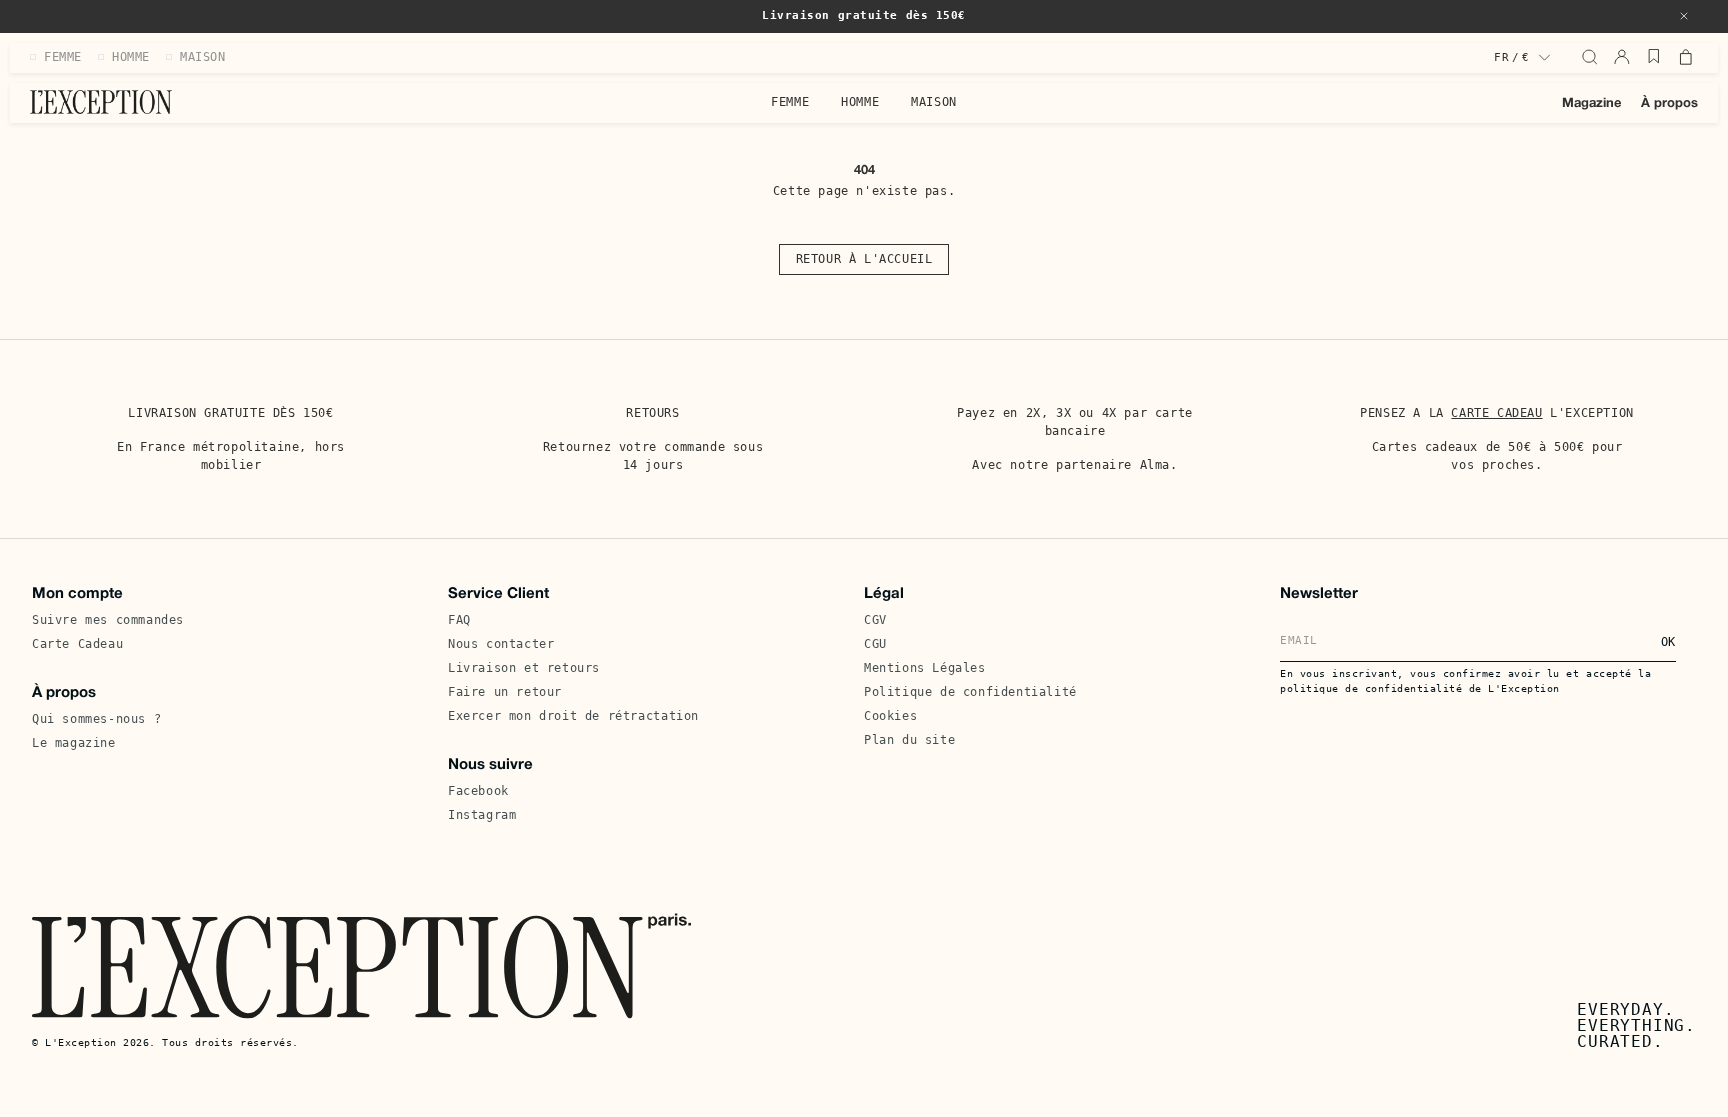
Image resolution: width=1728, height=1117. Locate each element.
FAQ (459, 620)
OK (1668, 642)
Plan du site (909, 740)
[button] (1684, 16)
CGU (875, 644)
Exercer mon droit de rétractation (573, 716)
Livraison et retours (524, 668)
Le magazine (74, 743)
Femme (790, 102)
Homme (860, 102)
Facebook (478, 791)
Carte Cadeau (77, 644)
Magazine (1591, 104)
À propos (1669, 104)
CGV (875, 620)
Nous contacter (501, 644)
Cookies (890, 716)
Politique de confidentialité (970, 692)
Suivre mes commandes (108, 620)
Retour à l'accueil (864, 259)
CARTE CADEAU (1496, 413)
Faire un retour (505, 692)
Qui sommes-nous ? (96, 719)
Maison (934, 102)
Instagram (482, 815)
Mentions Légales (925, 668)
